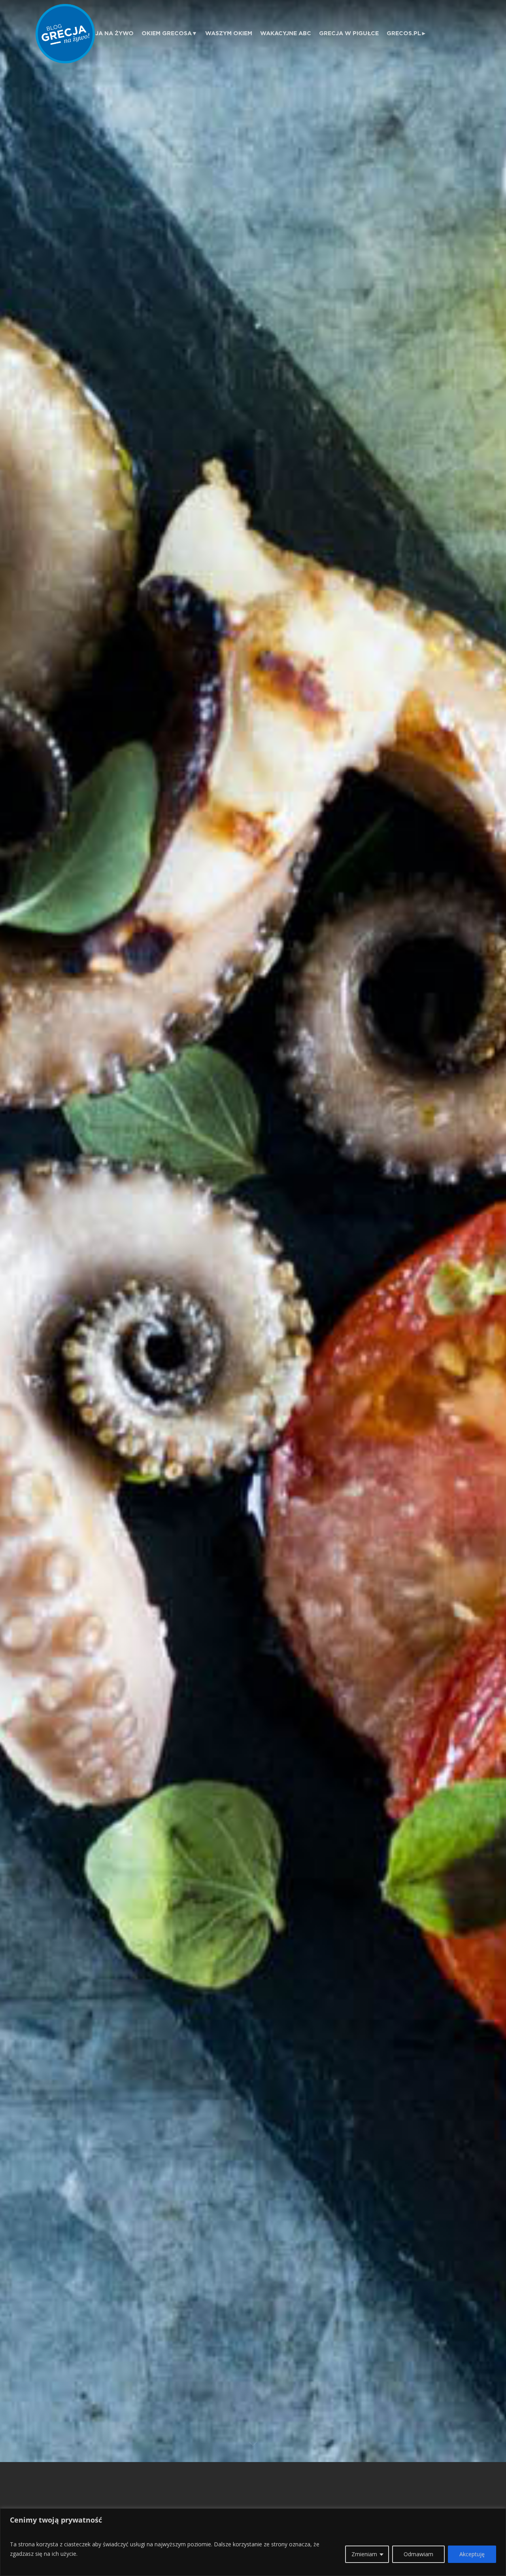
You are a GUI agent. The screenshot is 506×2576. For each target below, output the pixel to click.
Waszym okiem (229, 33)
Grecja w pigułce (349, 33)
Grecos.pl (404, 33)
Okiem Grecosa (167, 33)
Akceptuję (472, 2554)
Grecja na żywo (106, 33)
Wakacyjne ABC (286, 33)
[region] (253, 2542)
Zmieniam (364, 2554)
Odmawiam (418, 2554)
